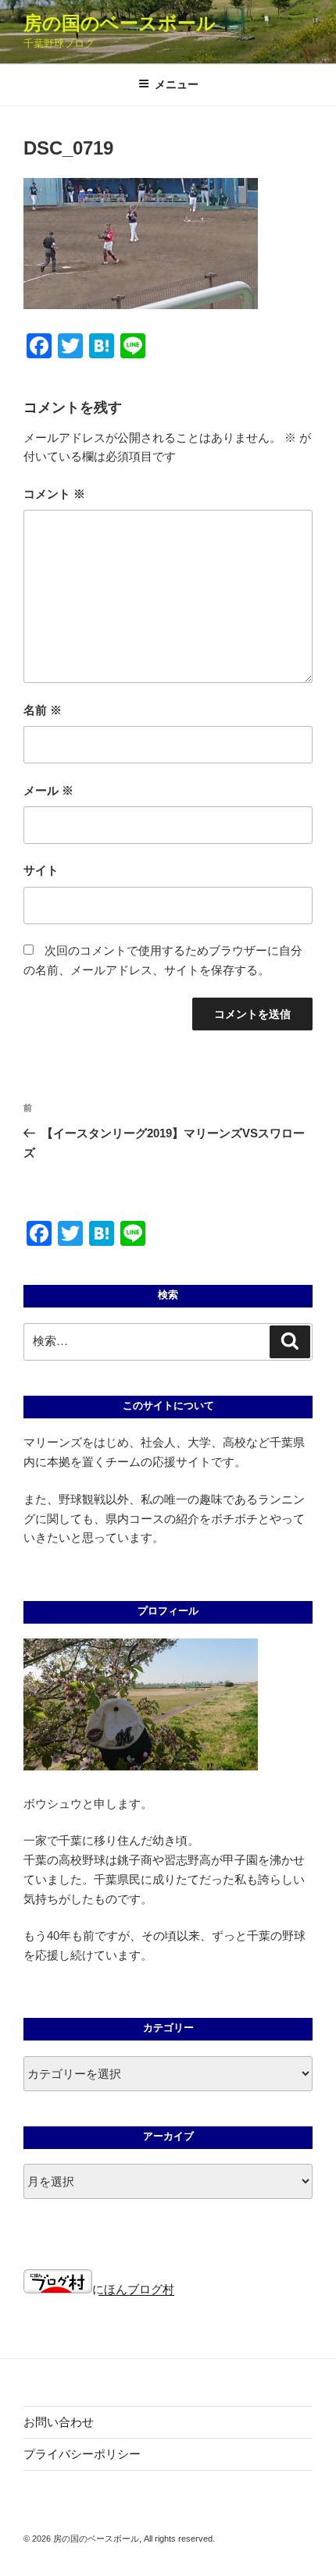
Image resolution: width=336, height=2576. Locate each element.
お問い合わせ (59, 2422)
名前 (43, 710)
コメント (54, 494)
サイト (41, 870)
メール (48, 790)
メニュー (177, 84)
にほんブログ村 (133, 2289)
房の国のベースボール (120, 23)
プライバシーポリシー (82, 2454)
